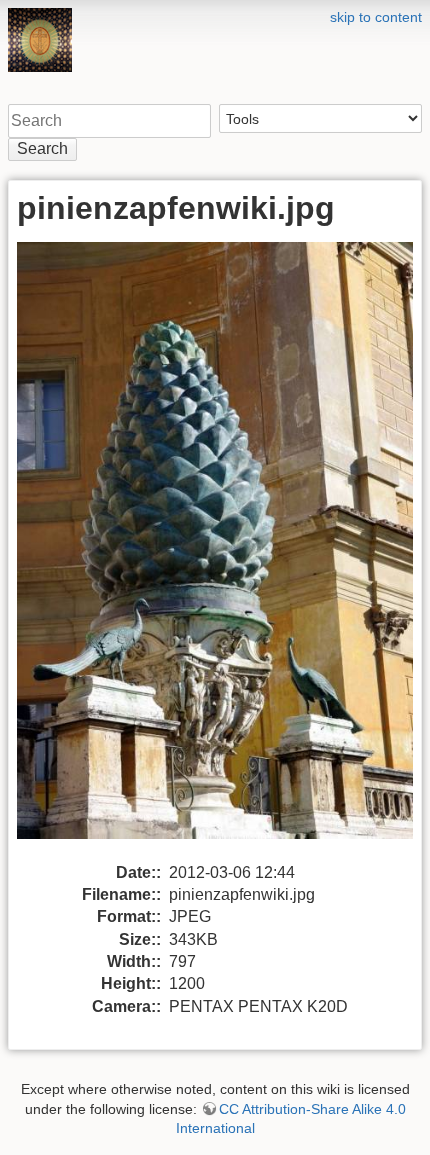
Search (42, 148)
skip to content (376, 17)
